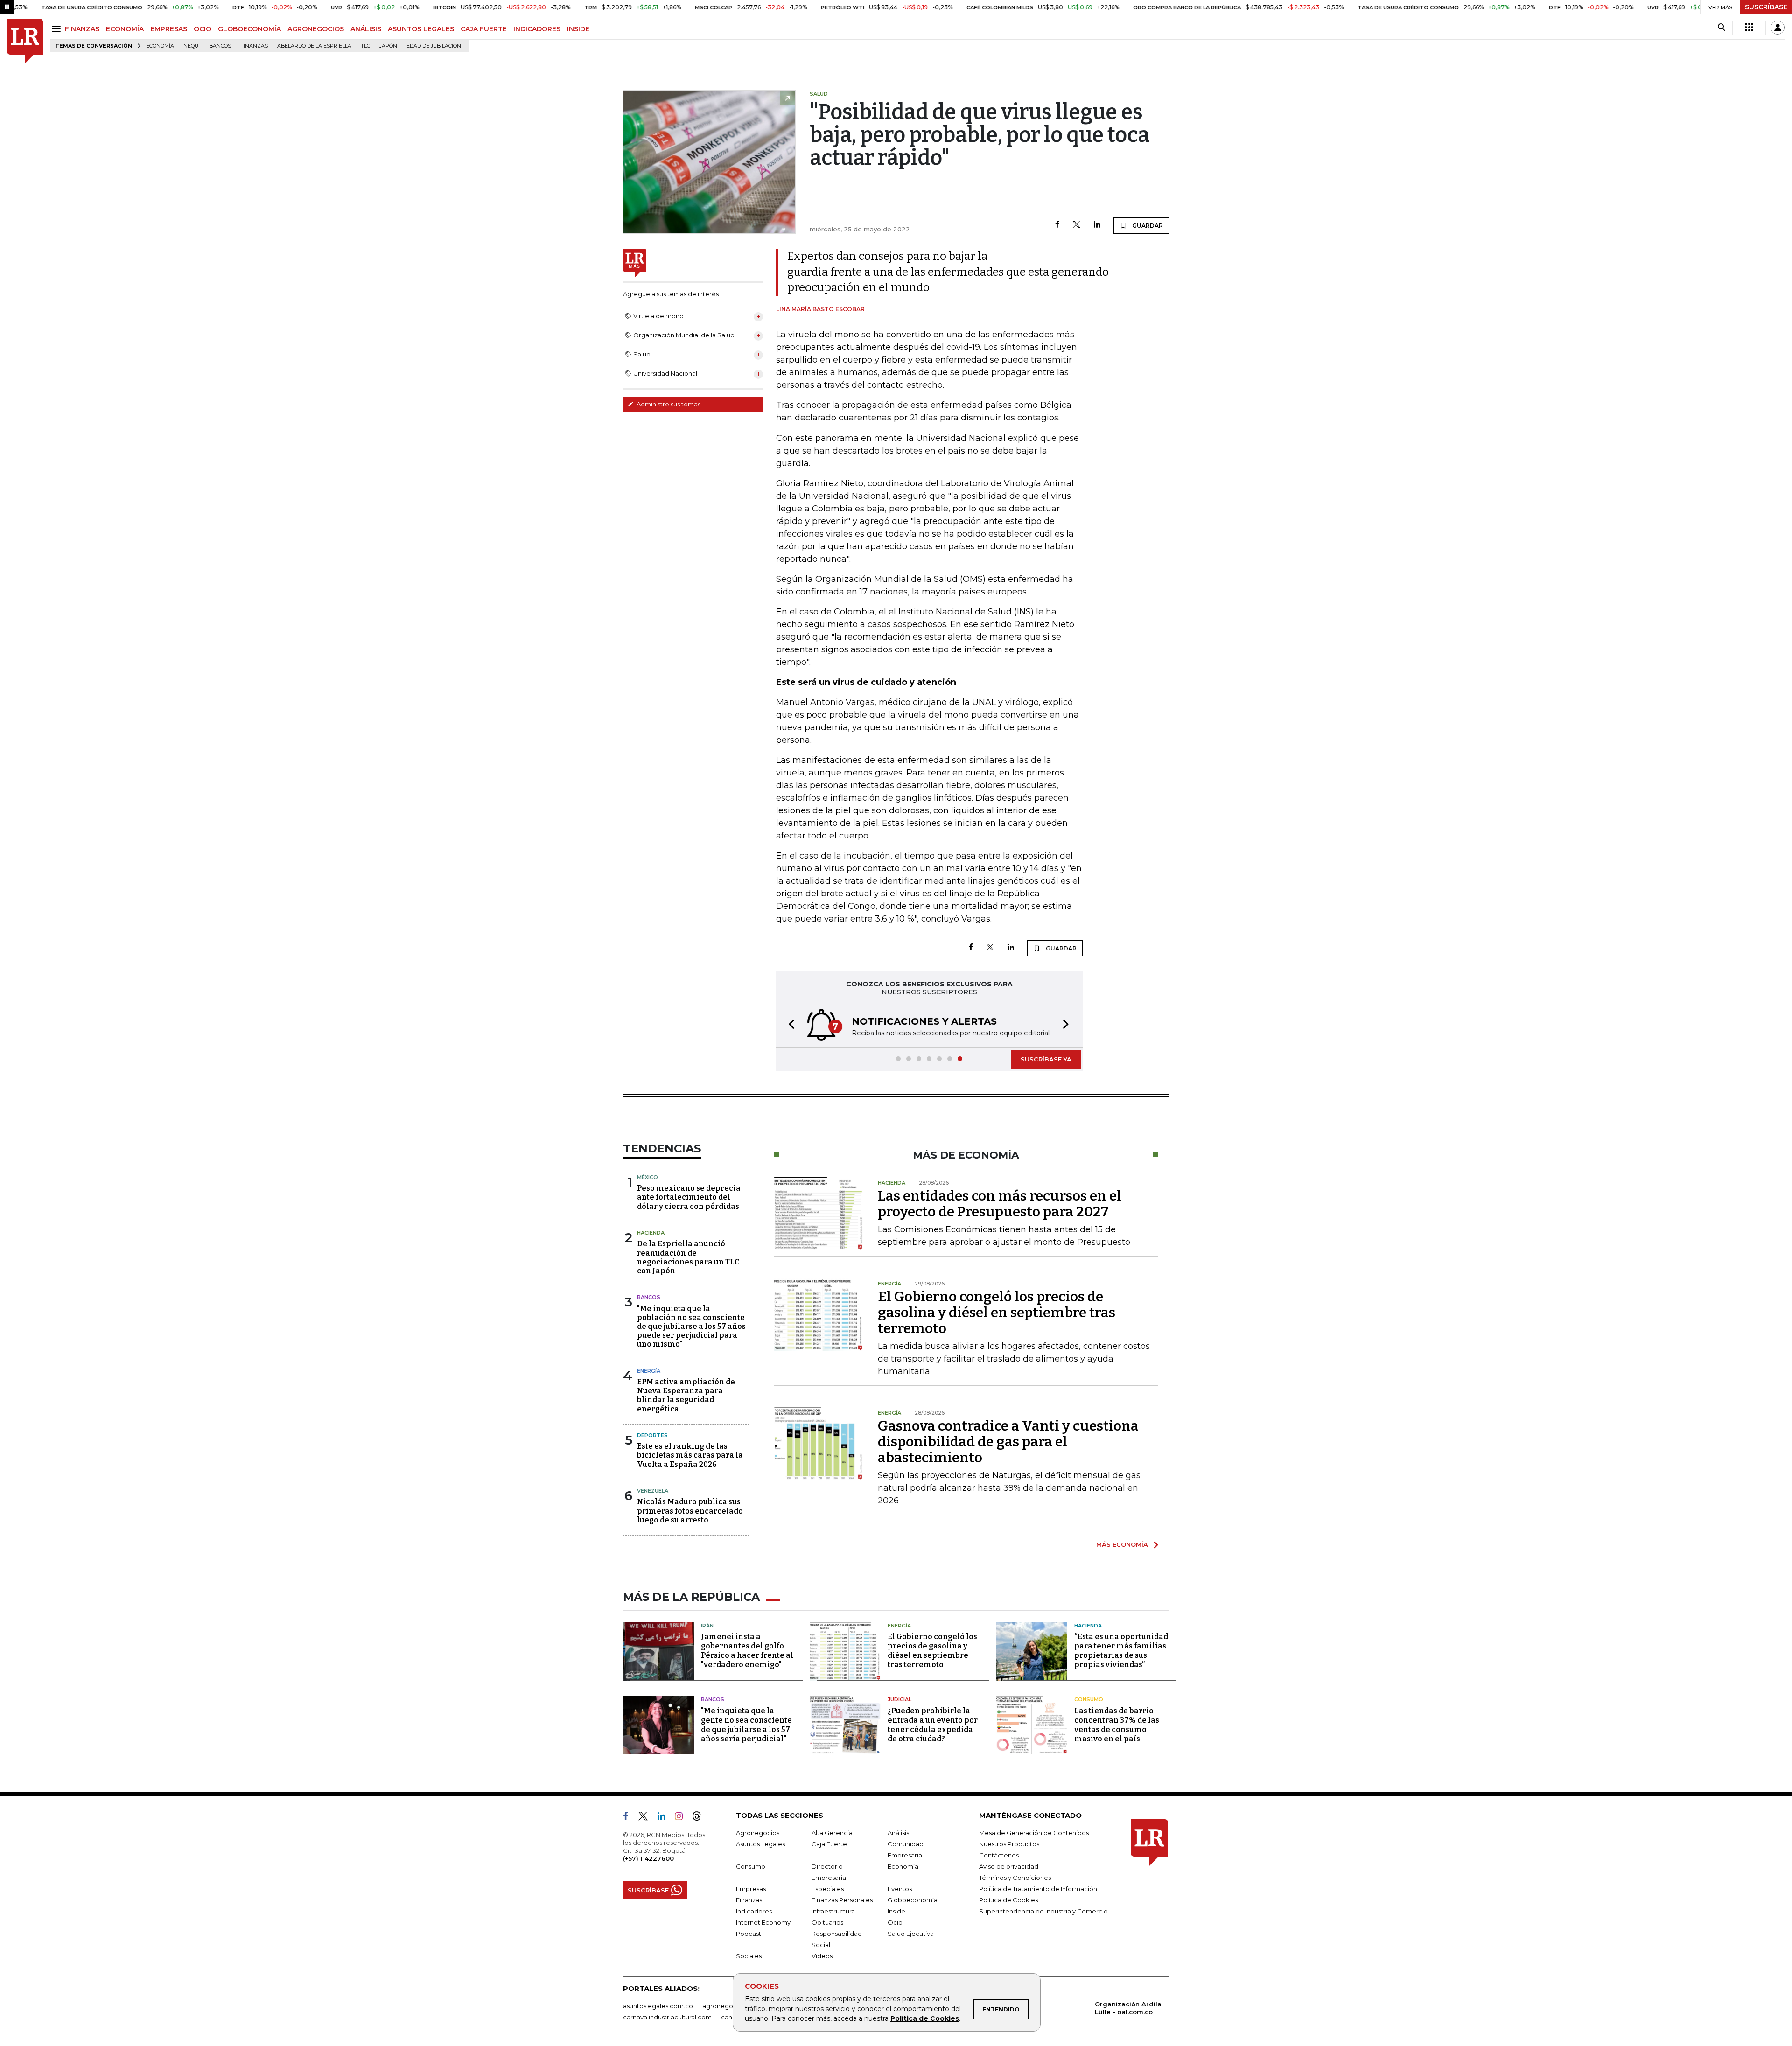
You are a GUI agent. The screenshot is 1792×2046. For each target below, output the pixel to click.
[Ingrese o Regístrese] (1778, 28)
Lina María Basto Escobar (820, 309)
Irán (707, 1626)
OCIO (203, 29)
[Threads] (700, 1818)
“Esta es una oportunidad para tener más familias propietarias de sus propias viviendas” (1121, 1651)
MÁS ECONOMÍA (1122, 1544)
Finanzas (254, 46)
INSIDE (578, 29)
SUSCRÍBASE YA (1046, 1059)
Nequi (192, 46)
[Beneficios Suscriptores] (1749, 28)
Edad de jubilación (434, 46)
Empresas (751, 1889)
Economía (160, 46)
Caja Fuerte (829, 1844)
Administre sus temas (668, 404)
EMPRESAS (169, 29)
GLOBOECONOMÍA (249, 29)
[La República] (25, 41)
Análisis (898, 1833)
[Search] (1721, 28)
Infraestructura (833, 1911)
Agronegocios (758, 1833)
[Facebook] (1057, 225)
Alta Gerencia (832, 1833)
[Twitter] (1077, 225)
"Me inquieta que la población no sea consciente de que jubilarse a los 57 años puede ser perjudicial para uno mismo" (691, 1327)
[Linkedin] (1097, 225)
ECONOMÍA (125, 29)
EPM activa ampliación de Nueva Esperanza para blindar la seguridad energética (686, 1395)
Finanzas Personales (842, 1900)
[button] (789, 1026)
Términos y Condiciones (1015, 1878)
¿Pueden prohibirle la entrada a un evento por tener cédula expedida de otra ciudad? (933, 1725)
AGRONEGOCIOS (316, 29)
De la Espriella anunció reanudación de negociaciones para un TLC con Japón (688, 1257)
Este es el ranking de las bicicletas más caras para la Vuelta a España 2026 (690, 1455)
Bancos (220, 46)
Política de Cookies (925, 2018)
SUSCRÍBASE (1766, 7)
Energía (649, 1371)
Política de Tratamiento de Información (1038, 1889)
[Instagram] (682, 1818)
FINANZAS (82, 29)
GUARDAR (1147, 226)
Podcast (749, 1934)
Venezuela (653, 1491)
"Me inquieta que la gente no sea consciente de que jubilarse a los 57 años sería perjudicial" (746, 1725)
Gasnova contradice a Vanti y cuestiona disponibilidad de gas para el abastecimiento (1008, 1442)
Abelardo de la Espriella (314, 46)
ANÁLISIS (366, 29)
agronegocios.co (728, 2006)
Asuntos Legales (760, 1844)
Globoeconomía (913, 1900)
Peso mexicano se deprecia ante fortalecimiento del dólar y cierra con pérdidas (689, 1197)
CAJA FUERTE (484, 29)
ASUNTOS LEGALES (421, 29)
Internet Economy (763, 1922)
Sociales (749, 1956)
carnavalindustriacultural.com (667, 2017)
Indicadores (754, 1911)
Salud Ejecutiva (911, 1934)
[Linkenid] (665, 1818)
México (647, 1177)
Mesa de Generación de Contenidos (1034, 1833)
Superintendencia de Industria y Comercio (1043, 1911)
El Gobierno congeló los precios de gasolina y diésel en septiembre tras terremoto (997, 1313)
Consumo (1089, 1699)
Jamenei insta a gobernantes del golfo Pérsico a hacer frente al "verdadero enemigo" (747, 1651)
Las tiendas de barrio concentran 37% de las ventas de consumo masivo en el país (1117, 1725)
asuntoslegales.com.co (658, 2006)
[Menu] (58, 29)
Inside (896, 1911)
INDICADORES (537, 29)
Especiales (828, 1889)
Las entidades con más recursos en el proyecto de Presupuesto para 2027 (1000, 1204)
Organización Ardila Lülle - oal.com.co (1128, 2008)
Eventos (900, 1889)
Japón (388, 46)
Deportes (652, 1435)
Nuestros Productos (1009, 1844)
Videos (822, 1956)
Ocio (895, 1922)
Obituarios (827, 1922)
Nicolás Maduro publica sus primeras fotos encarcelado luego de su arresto (690, 1511)
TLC (365, 46)
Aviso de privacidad (1009, 1866)
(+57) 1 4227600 (648, 1858)
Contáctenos (999, 1855)
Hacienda (651, 1233)
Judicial (899, 1699)
